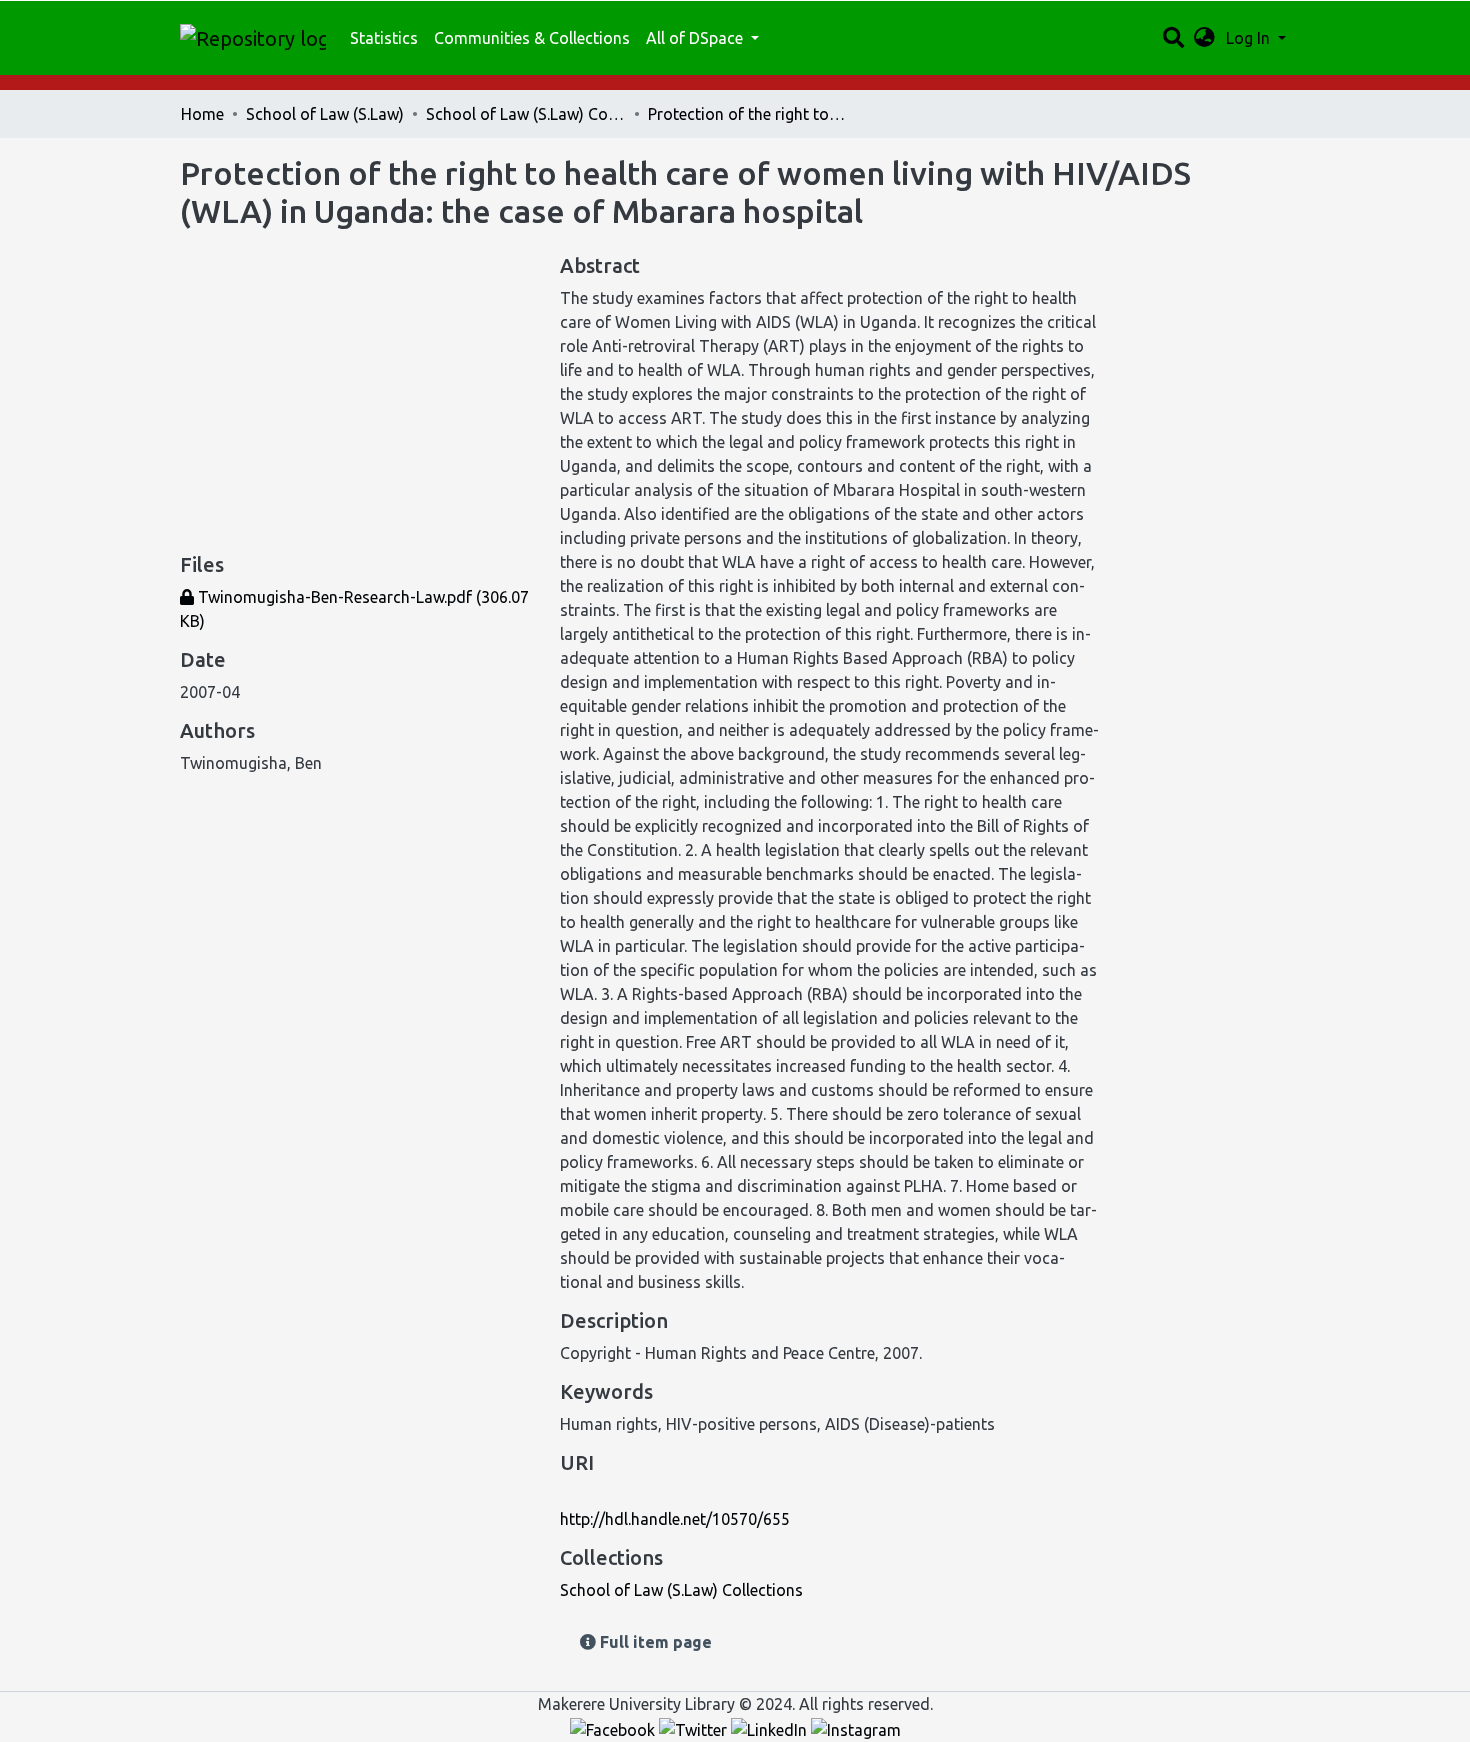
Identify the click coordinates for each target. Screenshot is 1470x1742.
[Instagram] (856, 1728)
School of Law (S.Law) (325, 114)
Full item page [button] (654, 1642)
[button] (1204, 38)
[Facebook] (614, 1728)
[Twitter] (695, 1728)
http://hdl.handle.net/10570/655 (675, 1519)
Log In (1250, 38)
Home (202, 114)
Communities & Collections (532, 38)
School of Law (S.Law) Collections (526, 114)
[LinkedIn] (771, 1728)
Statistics (384, 38)
